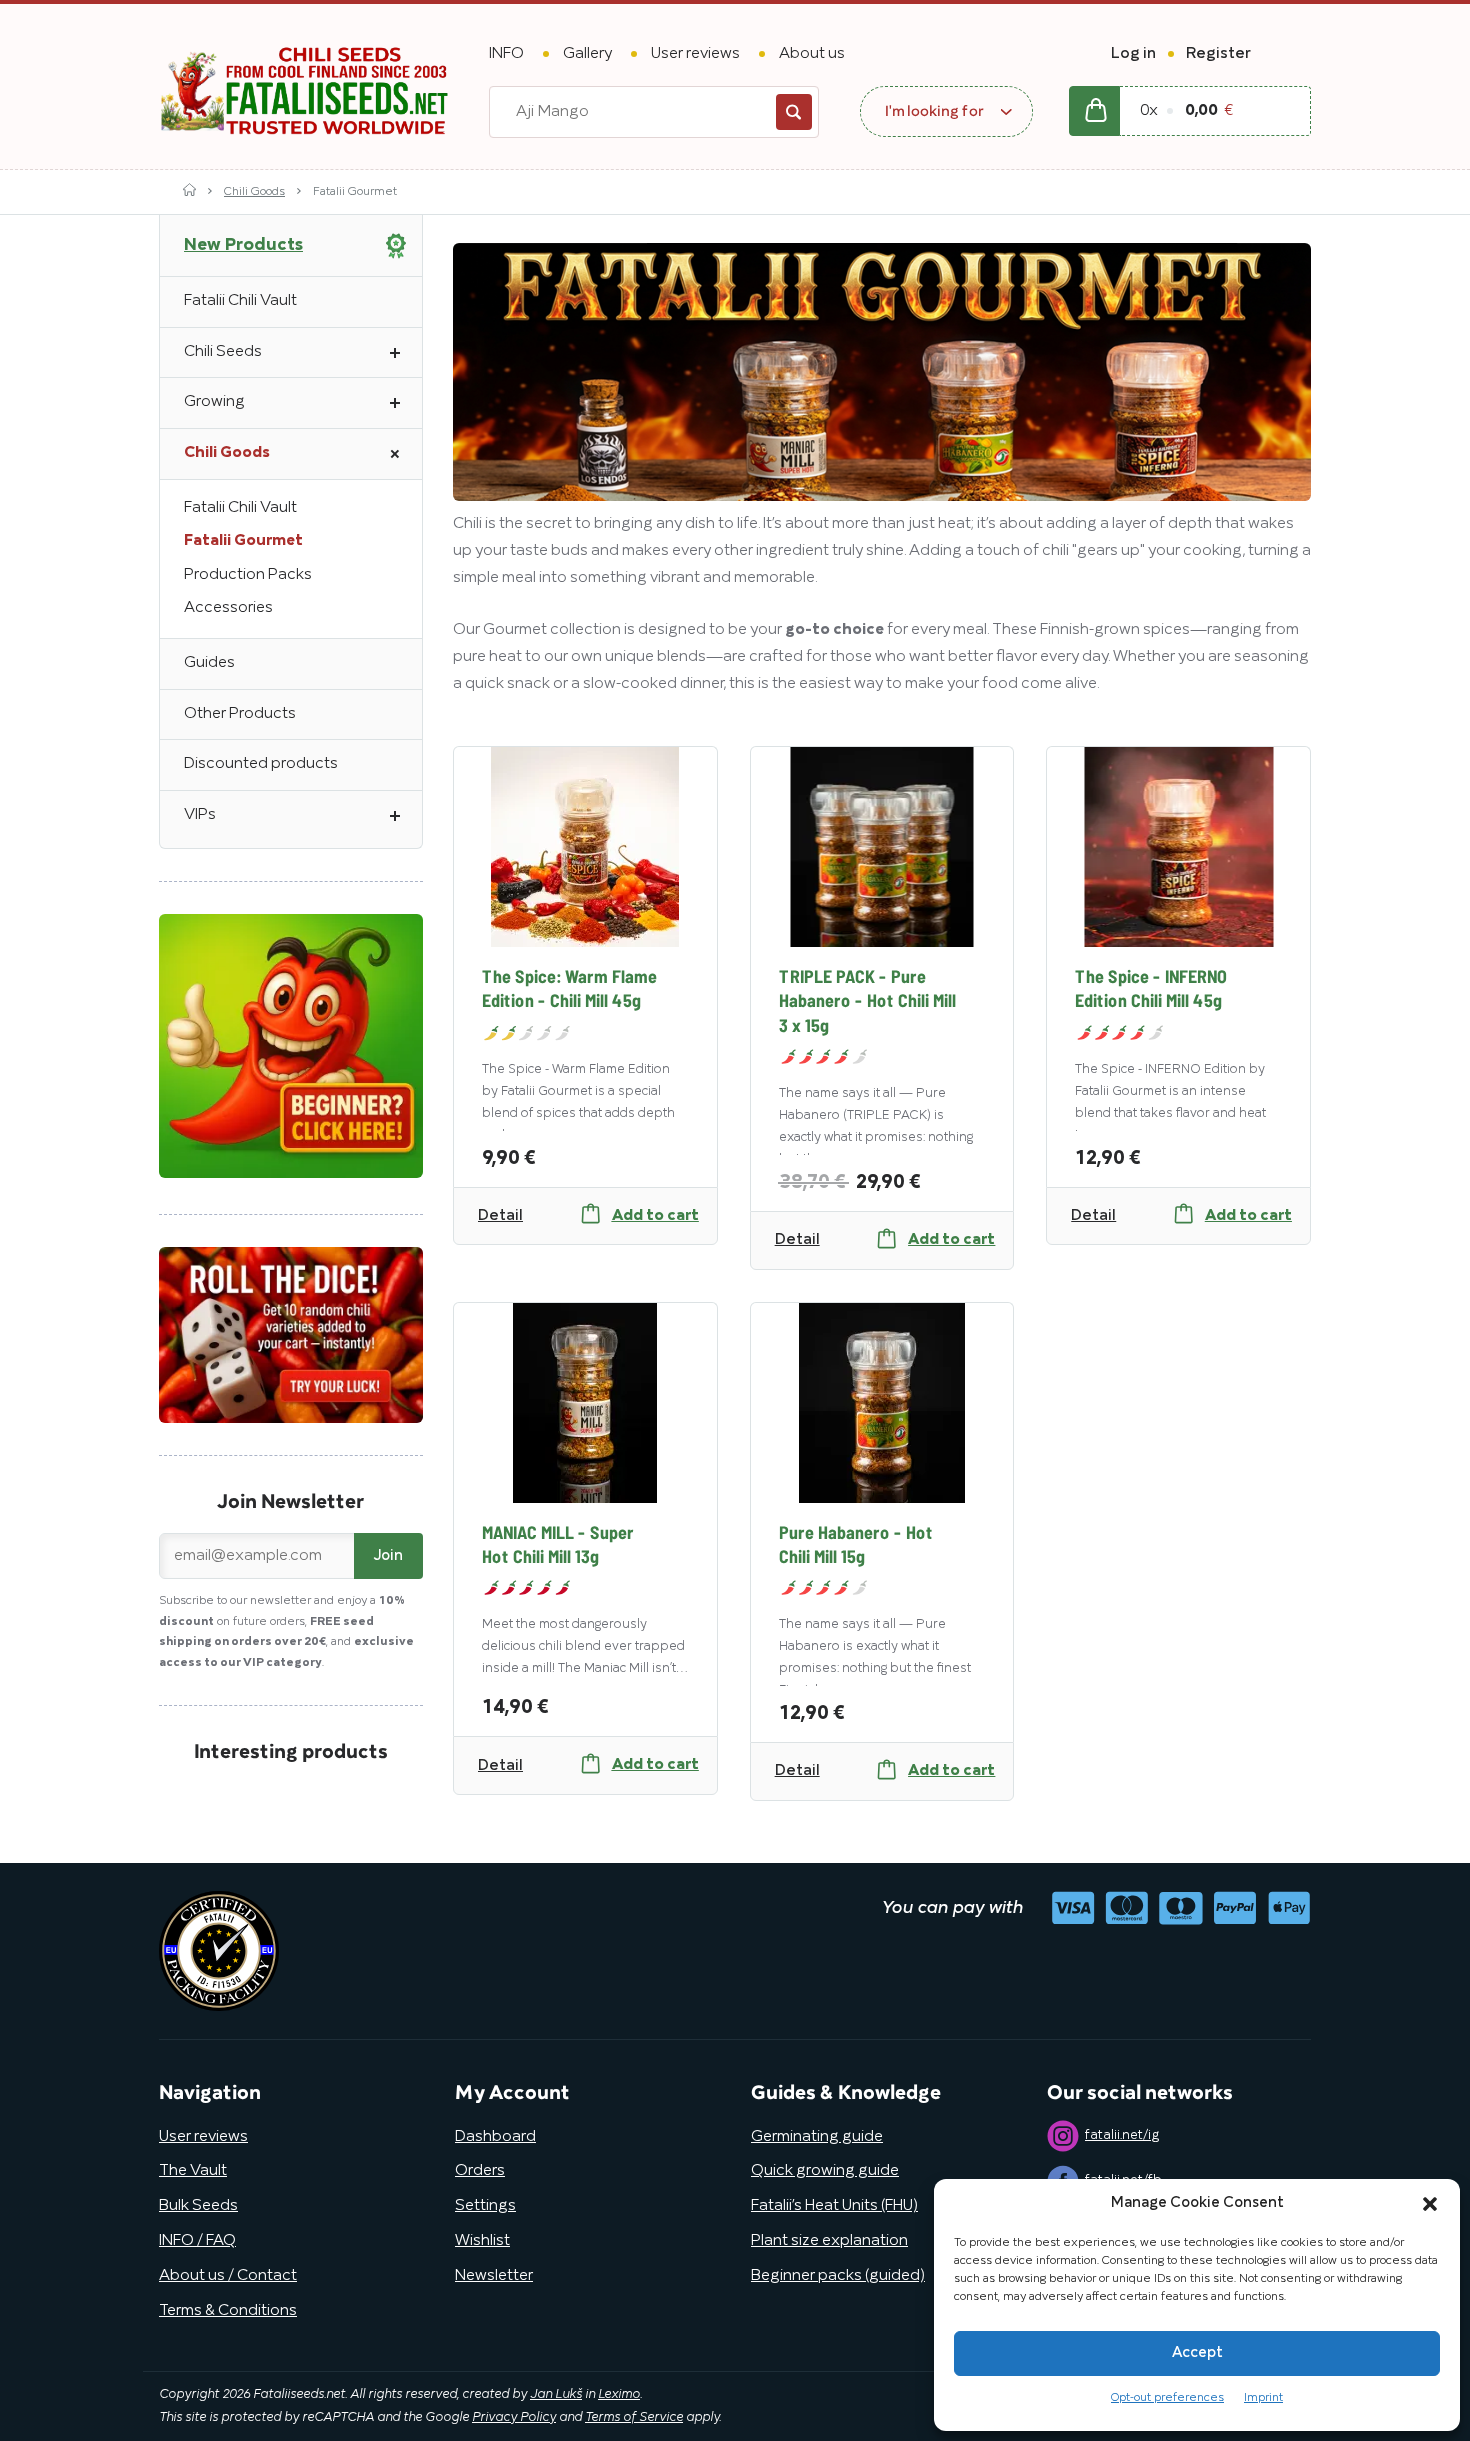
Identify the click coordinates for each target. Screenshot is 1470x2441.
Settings (485, 2206)
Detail (500, 1216)
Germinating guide (817, 2137)
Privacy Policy (514, 2418)
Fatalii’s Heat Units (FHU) (834, 2206)
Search (794, 112)
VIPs (200, 815)
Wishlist (482, 2241)
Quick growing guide (825, 2171)
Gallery (587, 54)
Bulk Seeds (198, 2206)
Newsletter (494, 2276)
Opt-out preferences (1167, 2397)
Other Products (240, 714)
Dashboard (495, 2137)
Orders (480, 2171)
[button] (1430, 2204)
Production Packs (248, 575)
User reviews (695, 54)
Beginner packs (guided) (838, 2276)
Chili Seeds (223, 352)
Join (388, 1556)
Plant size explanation (829, 2241)
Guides (209, 663)
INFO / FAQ (197, 2241)
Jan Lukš (556, 2395)
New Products (243, 245)
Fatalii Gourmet (243, 541)
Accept (1197, 2353)
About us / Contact (228, 2276)
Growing (214, 402)
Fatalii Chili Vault (240, 301)
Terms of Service (634, 2418)
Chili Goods (254, 191)
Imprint (1263, 2397)
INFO (506, 54)
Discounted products (261, 764)
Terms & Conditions (228, 2311)
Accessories (228, 608)
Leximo (619, 2395)
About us (812, 54)
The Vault (193, 2171)
